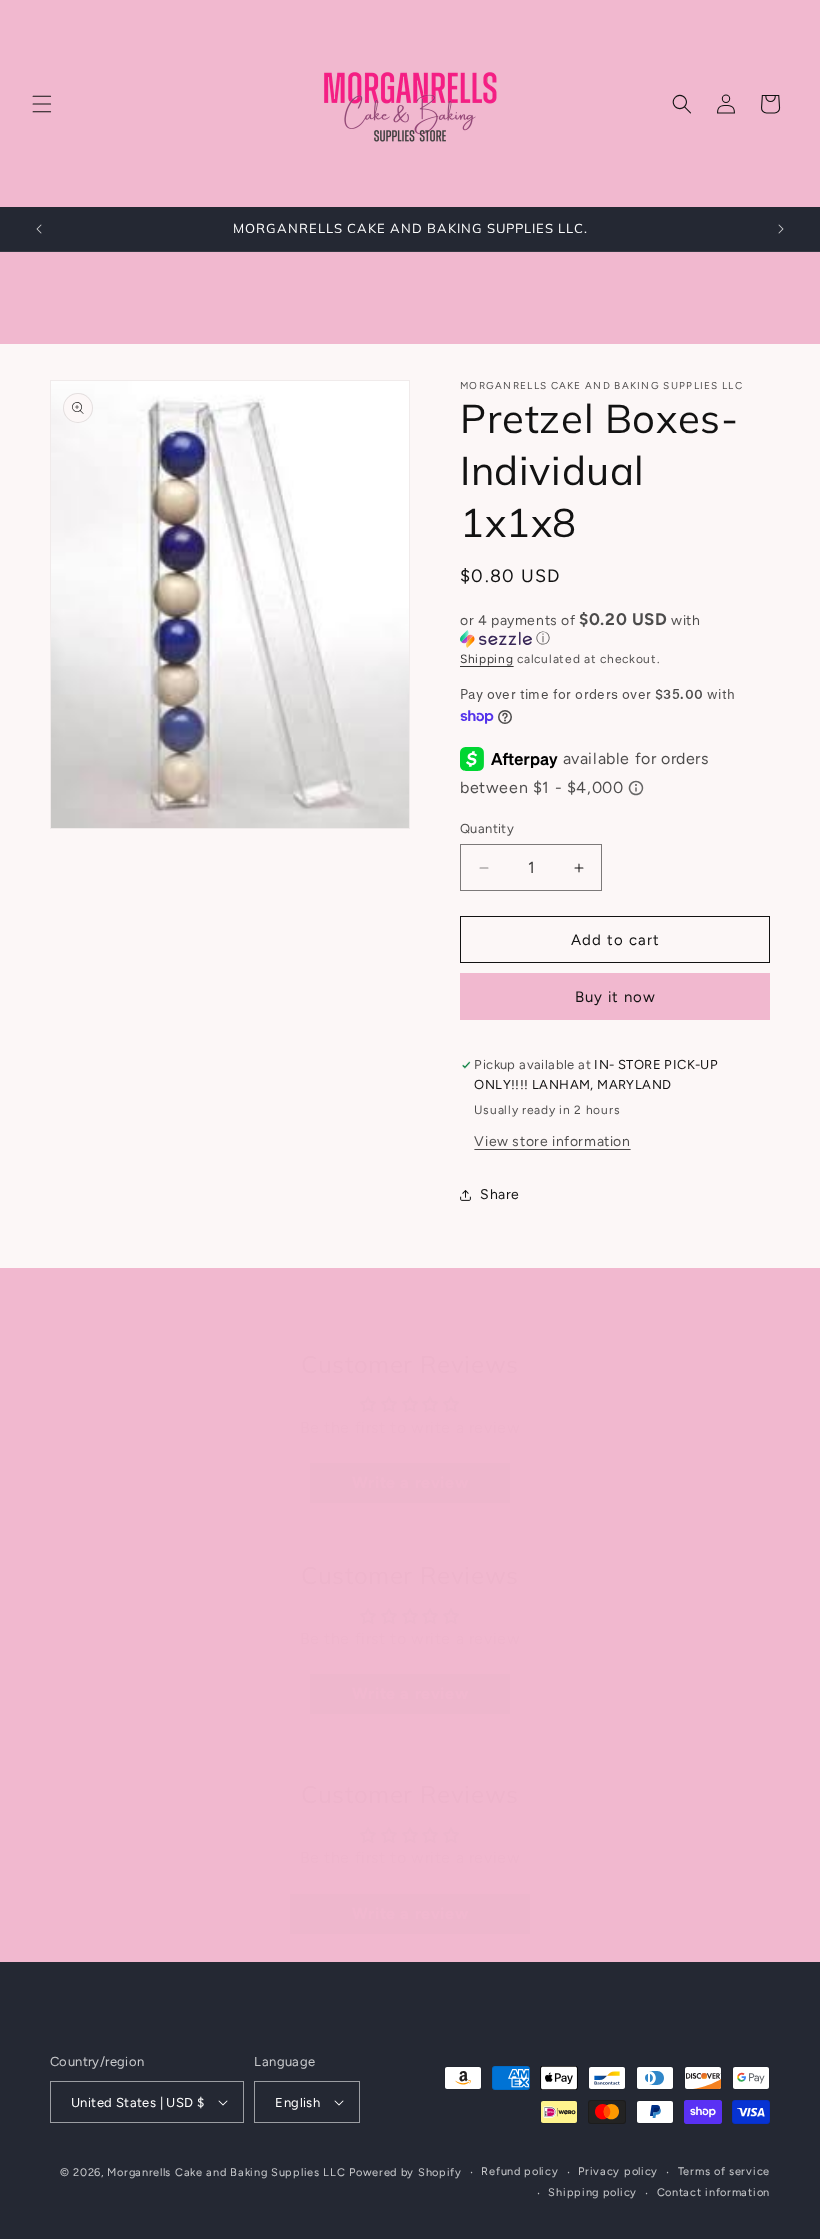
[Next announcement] (781, 229)
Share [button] (500, 1194)
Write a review (410, 1482)
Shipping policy (592, 2192)
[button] (42, 104)
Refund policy (519, 2171)
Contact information (713, 2192)
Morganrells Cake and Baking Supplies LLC (226, 2172)
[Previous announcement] (39, 229)
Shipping (487, 659)
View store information (552, 1141)
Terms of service (724, 2171)
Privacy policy (618, 2171)
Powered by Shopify (405, 2172)
